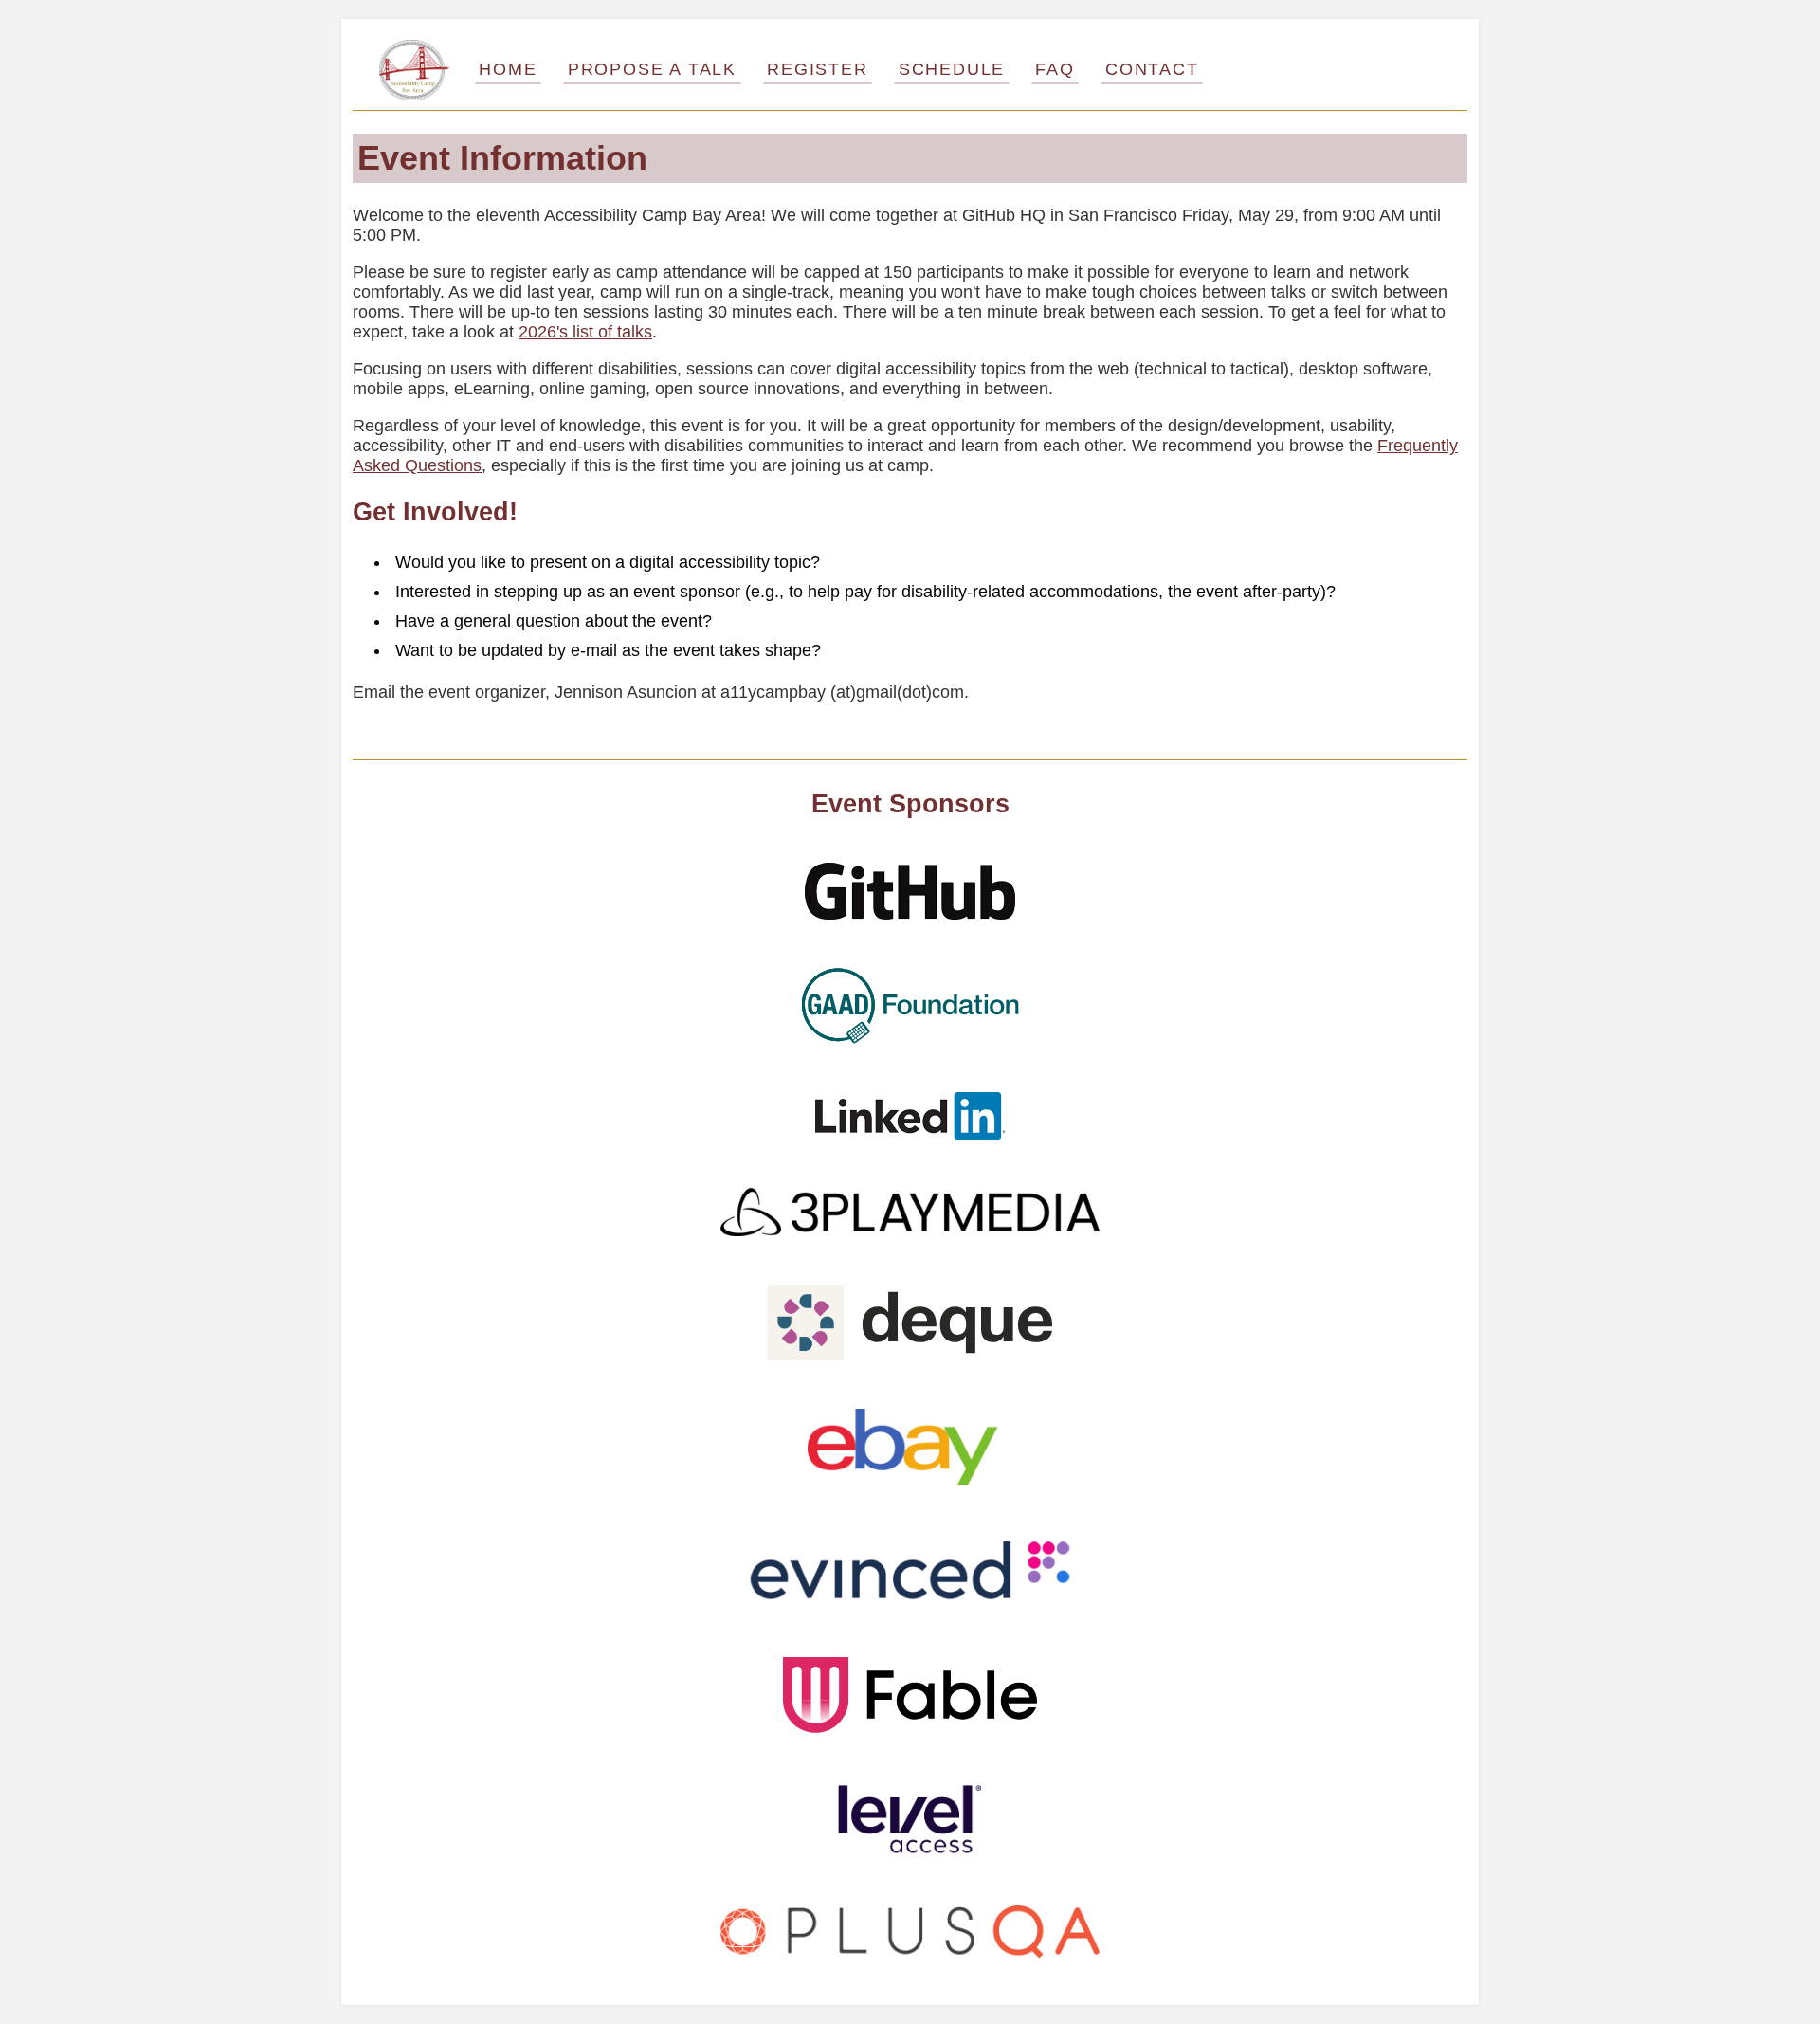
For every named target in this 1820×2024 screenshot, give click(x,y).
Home (508, 69)
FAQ (1055, 69)
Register (817, 69)
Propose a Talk (652, 69)
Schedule (952, 69)
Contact (1152, 69)
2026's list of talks (585, 332)
